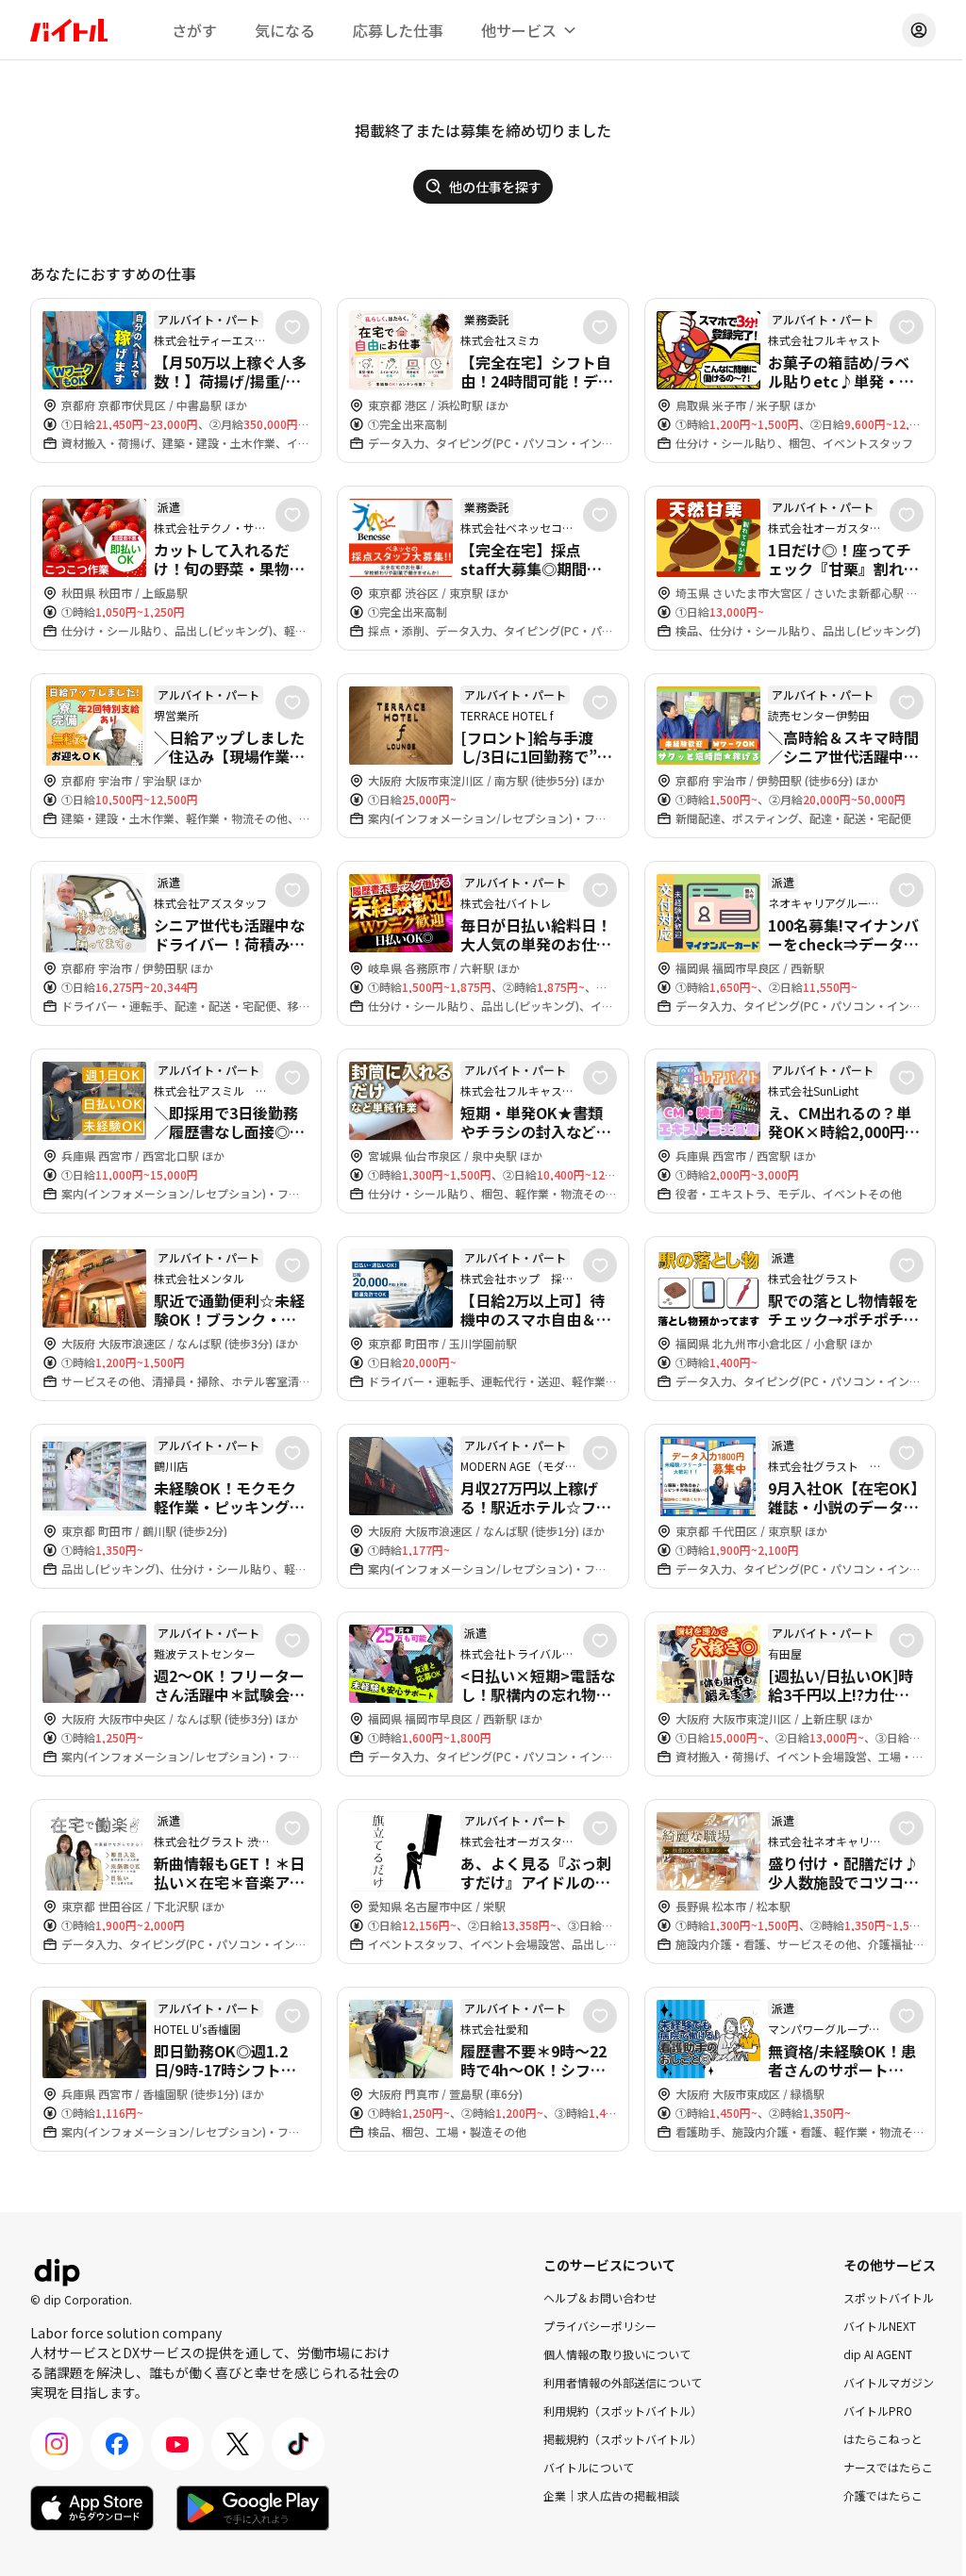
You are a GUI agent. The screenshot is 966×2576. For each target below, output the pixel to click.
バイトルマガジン (889, 2382)
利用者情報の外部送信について (623, 2382)
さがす (194, 30)
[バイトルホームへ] (69, 30)
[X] (238, 2444)
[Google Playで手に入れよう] (253, 2508)
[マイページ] (919, 30)
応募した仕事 (398, 30)
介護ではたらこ (883, 2495)
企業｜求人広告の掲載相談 (611, 2495)
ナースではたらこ (888, 2467)
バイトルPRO (878, 2411)
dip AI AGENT (878, 2354)
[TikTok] (298, 2444)
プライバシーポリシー (600, 2326)
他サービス (519, 30)
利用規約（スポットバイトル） (623, 2411)
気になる (285, 30)
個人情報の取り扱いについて (617, 2354)
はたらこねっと (883, 2439)
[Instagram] (57, 2444)
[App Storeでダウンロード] (92, 2508)
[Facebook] (117, 2444)
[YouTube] (177, 2444)
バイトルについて (589, 2467)
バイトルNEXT (880, 2326)
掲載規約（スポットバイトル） (623, 2439)
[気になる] (292, 327)
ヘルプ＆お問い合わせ (600, 2297)
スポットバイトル (889, 2297)
